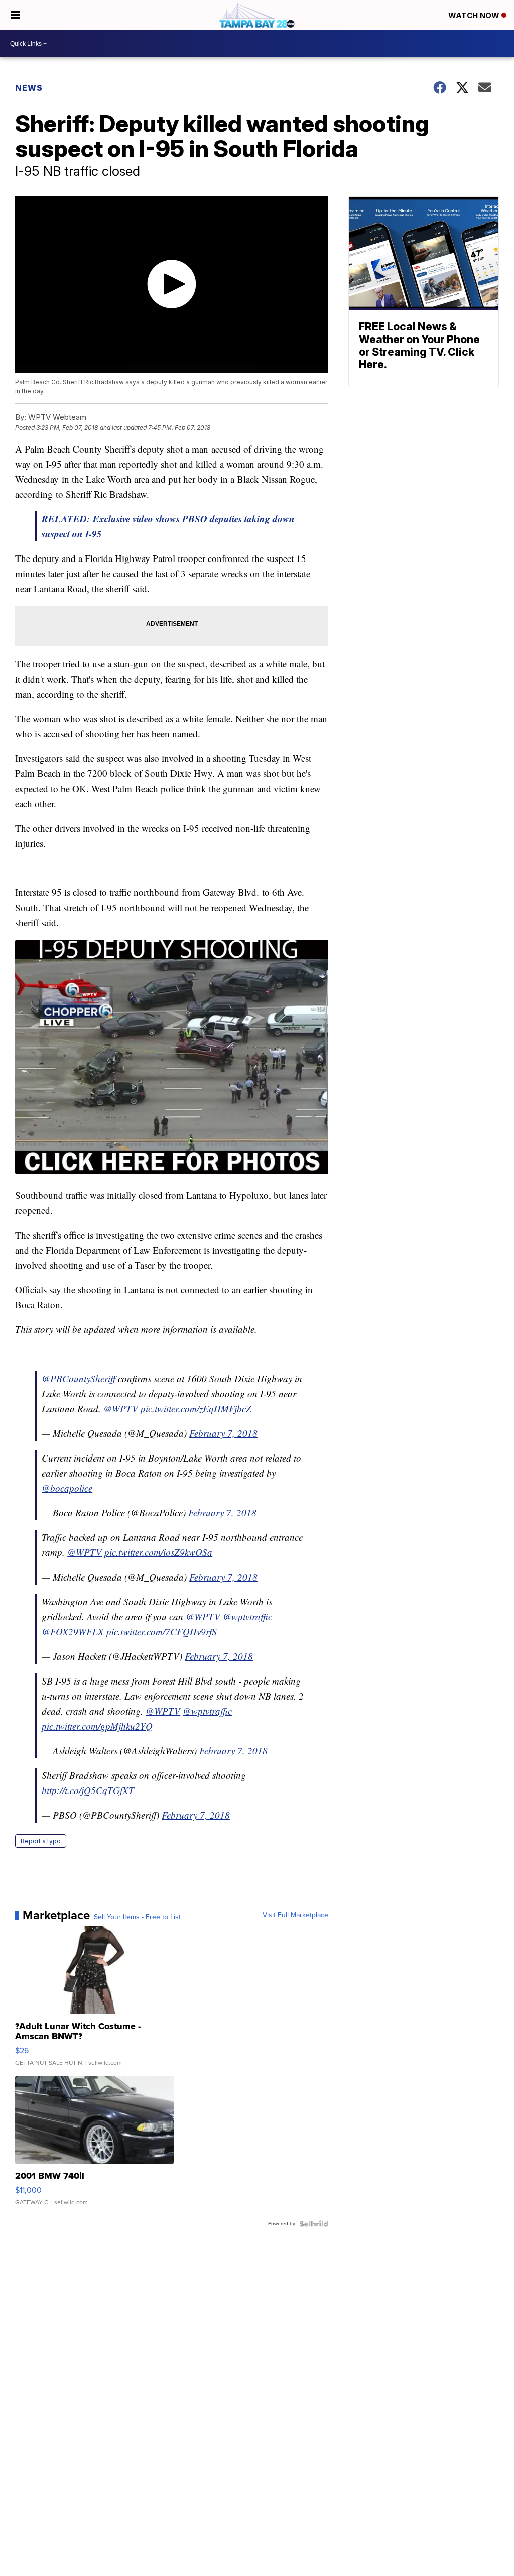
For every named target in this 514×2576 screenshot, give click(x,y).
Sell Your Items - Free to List (137, 1917)
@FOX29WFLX (73, 1632)
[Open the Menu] (15, 15)
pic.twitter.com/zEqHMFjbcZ (196, 1409)
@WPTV (121, 1409)
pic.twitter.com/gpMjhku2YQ (97, 1726)
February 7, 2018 (223, 1433)
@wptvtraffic (247, 1616)
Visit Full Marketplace (295, 1915)
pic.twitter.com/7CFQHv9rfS (162, 1632)
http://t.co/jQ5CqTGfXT (88, 1790)
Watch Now (475, 15)
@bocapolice (67, 1488)
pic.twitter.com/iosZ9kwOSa (158, 1552)
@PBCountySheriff (79, 1378)
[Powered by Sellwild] (314, 2224)
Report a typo (41, 1841)
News (29, 88)
